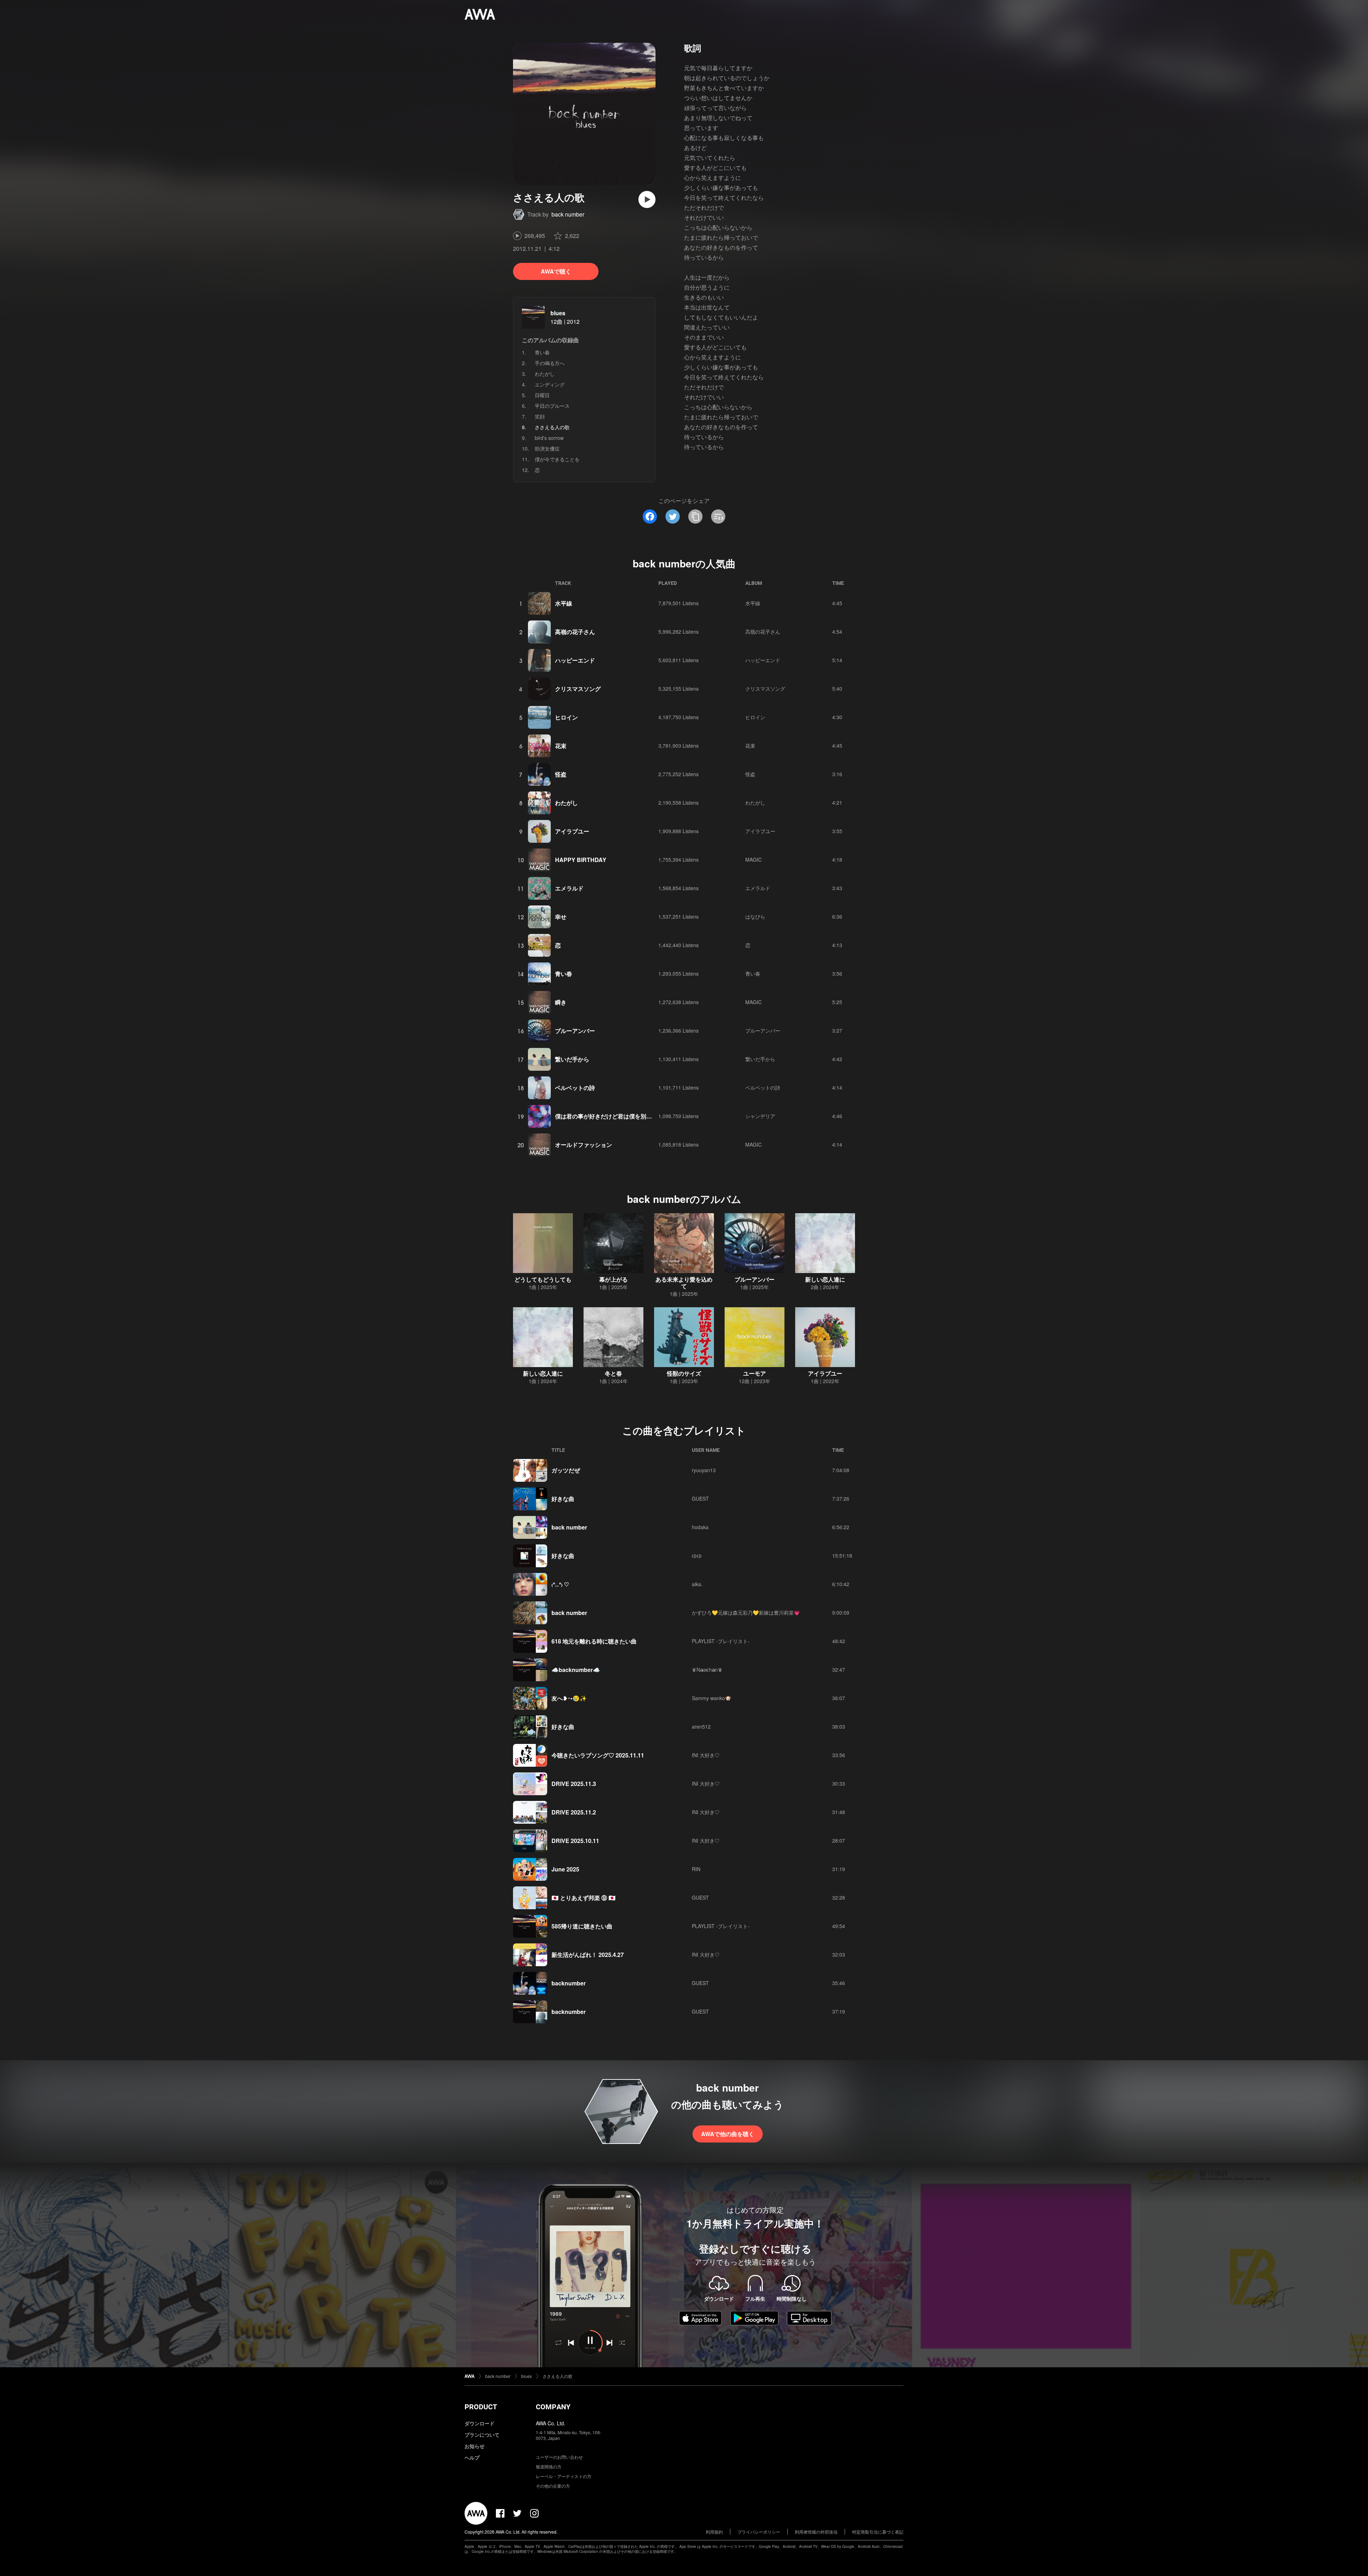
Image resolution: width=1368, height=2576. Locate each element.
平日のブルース (552, 406)
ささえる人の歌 (558, 2376)
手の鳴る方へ (550, 363)
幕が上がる (613, 1279)
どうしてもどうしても (543, 1279)
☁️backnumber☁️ (576, 1670)
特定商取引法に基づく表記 (878, 2532)
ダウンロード (480, 2423)
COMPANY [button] (553, 2407)
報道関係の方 (549, 2466)
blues (558, 313)
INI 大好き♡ (706, 1755)
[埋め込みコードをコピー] (718, 516)
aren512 (701, 1726)
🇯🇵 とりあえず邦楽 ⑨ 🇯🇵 (584, 1898)
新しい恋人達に (825, 1279)
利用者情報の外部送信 (816, 2532)
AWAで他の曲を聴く (728, 2134)
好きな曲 (563, 1499)
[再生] (647, 199)
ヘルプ (472, 2457)
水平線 (564, 603)
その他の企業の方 (553, 2486)
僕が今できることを (557, 459)
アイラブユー (572, 831)
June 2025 (565, 1869)
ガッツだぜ (566, 1470)
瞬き (561, 1002)
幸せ (561, 917)
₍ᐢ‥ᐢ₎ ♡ (560, 1584)
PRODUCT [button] (481, 2407)
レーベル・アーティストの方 (564, 2476)
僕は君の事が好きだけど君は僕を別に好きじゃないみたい (629, 1116)
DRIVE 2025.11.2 (574, 1812)
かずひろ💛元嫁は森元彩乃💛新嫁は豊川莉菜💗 (746, 1612)
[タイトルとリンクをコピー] (695, 516)
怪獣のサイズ (684, 1373)
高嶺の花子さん (575, 632)
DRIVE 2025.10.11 (575, 1841)
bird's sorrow (549, 438)
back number (568, 214)
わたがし (545, 374)
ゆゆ (697, 1556)
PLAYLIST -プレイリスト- (721, 1641)
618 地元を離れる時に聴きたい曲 (594, 1641)
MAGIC (753, 859)
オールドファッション (584, 1145)
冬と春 (613, 1373)
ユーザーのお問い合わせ (559, 2457)
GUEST (700, 1499)
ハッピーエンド (575, 660)
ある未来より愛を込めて (684, 1283)
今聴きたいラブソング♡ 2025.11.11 (598, 1755)
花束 (561, 746)
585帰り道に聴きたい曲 (582, 1926)
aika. (697, 1584)
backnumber (569, 1983)
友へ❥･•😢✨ (569, 1698)
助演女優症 (547, 448)
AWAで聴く (556, 271)
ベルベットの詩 (575, 1088)
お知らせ (475, 2446)
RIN (696, 1869)
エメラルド (569, 888)
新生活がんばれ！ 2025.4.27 (588, 1955)
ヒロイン (566, 717)
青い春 (542, 352)
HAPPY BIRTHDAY (581, 860)
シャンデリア (760, 1116)
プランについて (482, 2435)
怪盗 (561, 774)
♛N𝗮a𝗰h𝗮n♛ (707, 1669)
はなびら (755, 916)
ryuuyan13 (704, 1470)
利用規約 (714, 2532)
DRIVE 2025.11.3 (574, 1784)
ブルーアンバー (575, 1031)
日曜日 (542, 395)
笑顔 (540, 416)
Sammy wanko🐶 (711, 1698)
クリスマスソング (578, 689)
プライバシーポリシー (759, 2532)
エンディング (550, 384)
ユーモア (755, 1373)
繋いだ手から (572, 1059)
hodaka (700, 1527)
